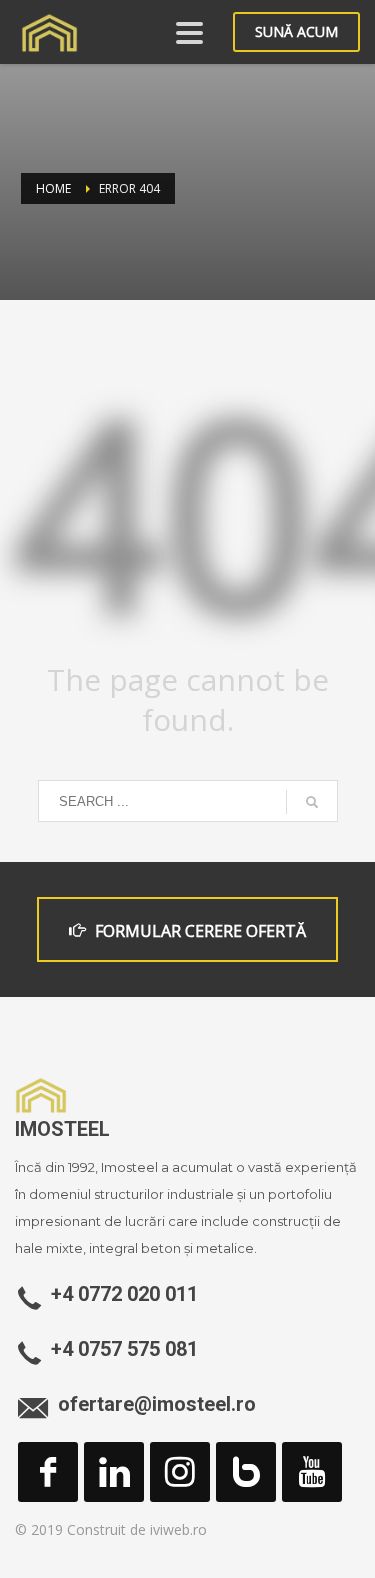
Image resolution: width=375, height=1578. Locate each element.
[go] (312, 802)
